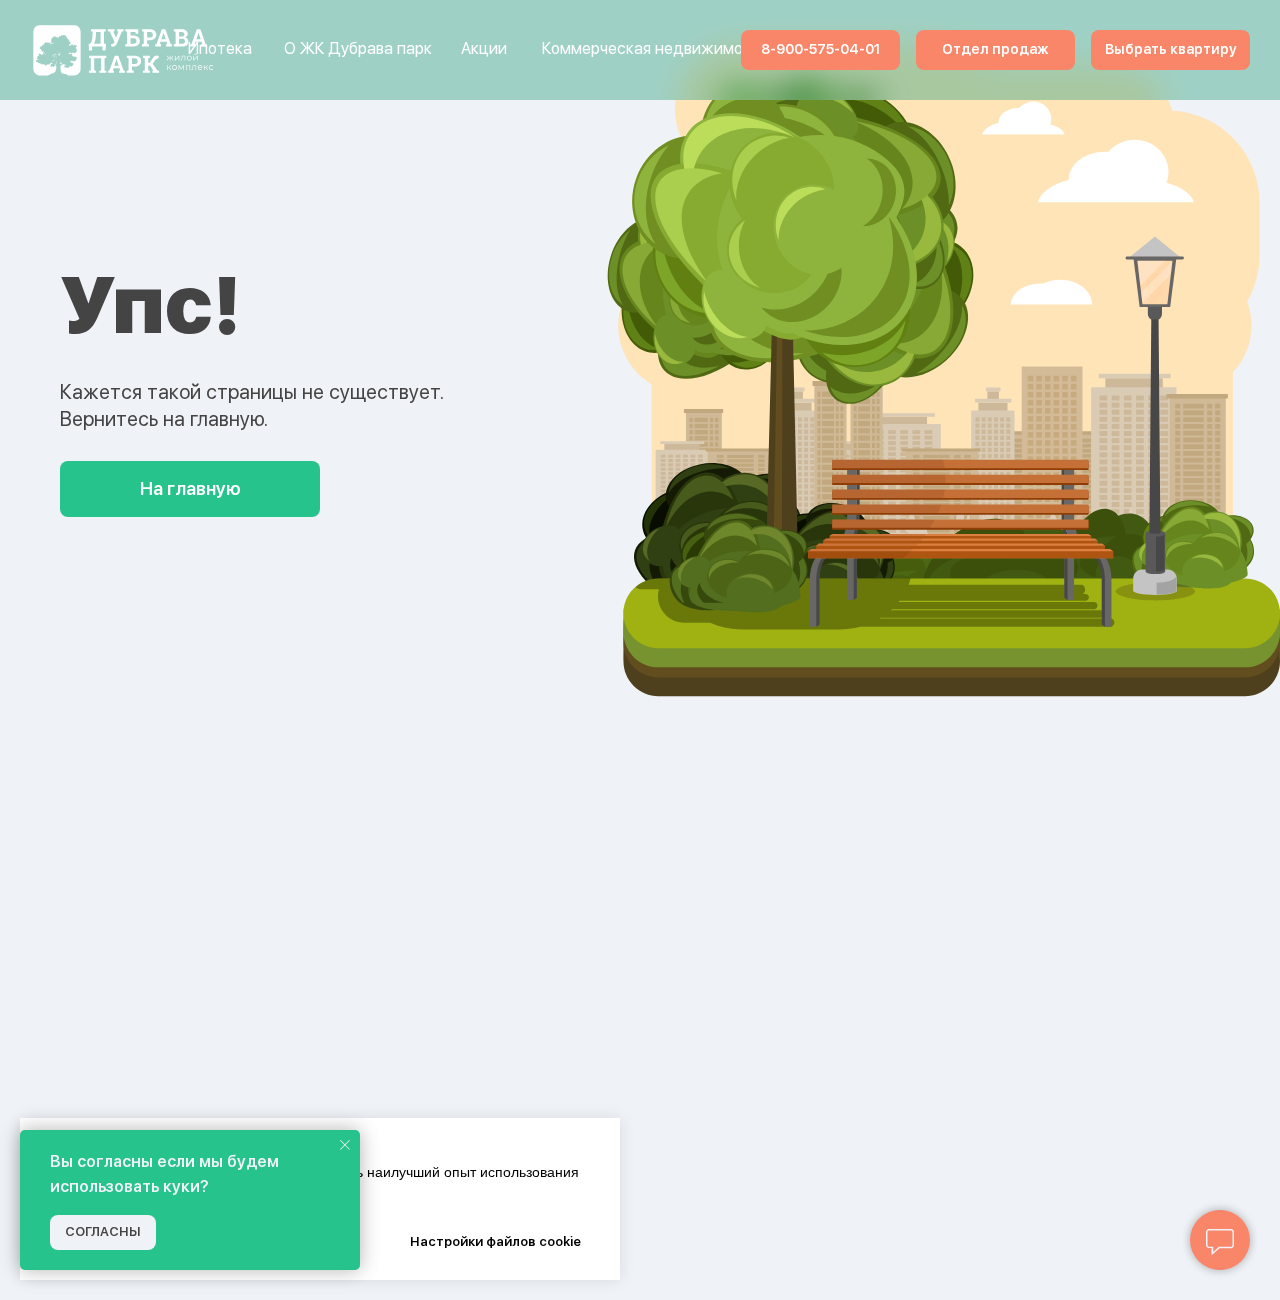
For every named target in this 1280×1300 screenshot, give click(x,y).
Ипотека (220, 48)
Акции (484, 48)
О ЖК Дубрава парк (358, 48)
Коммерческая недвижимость (655, 48)
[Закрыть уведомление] (345, 1145)
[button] (995, 50)
